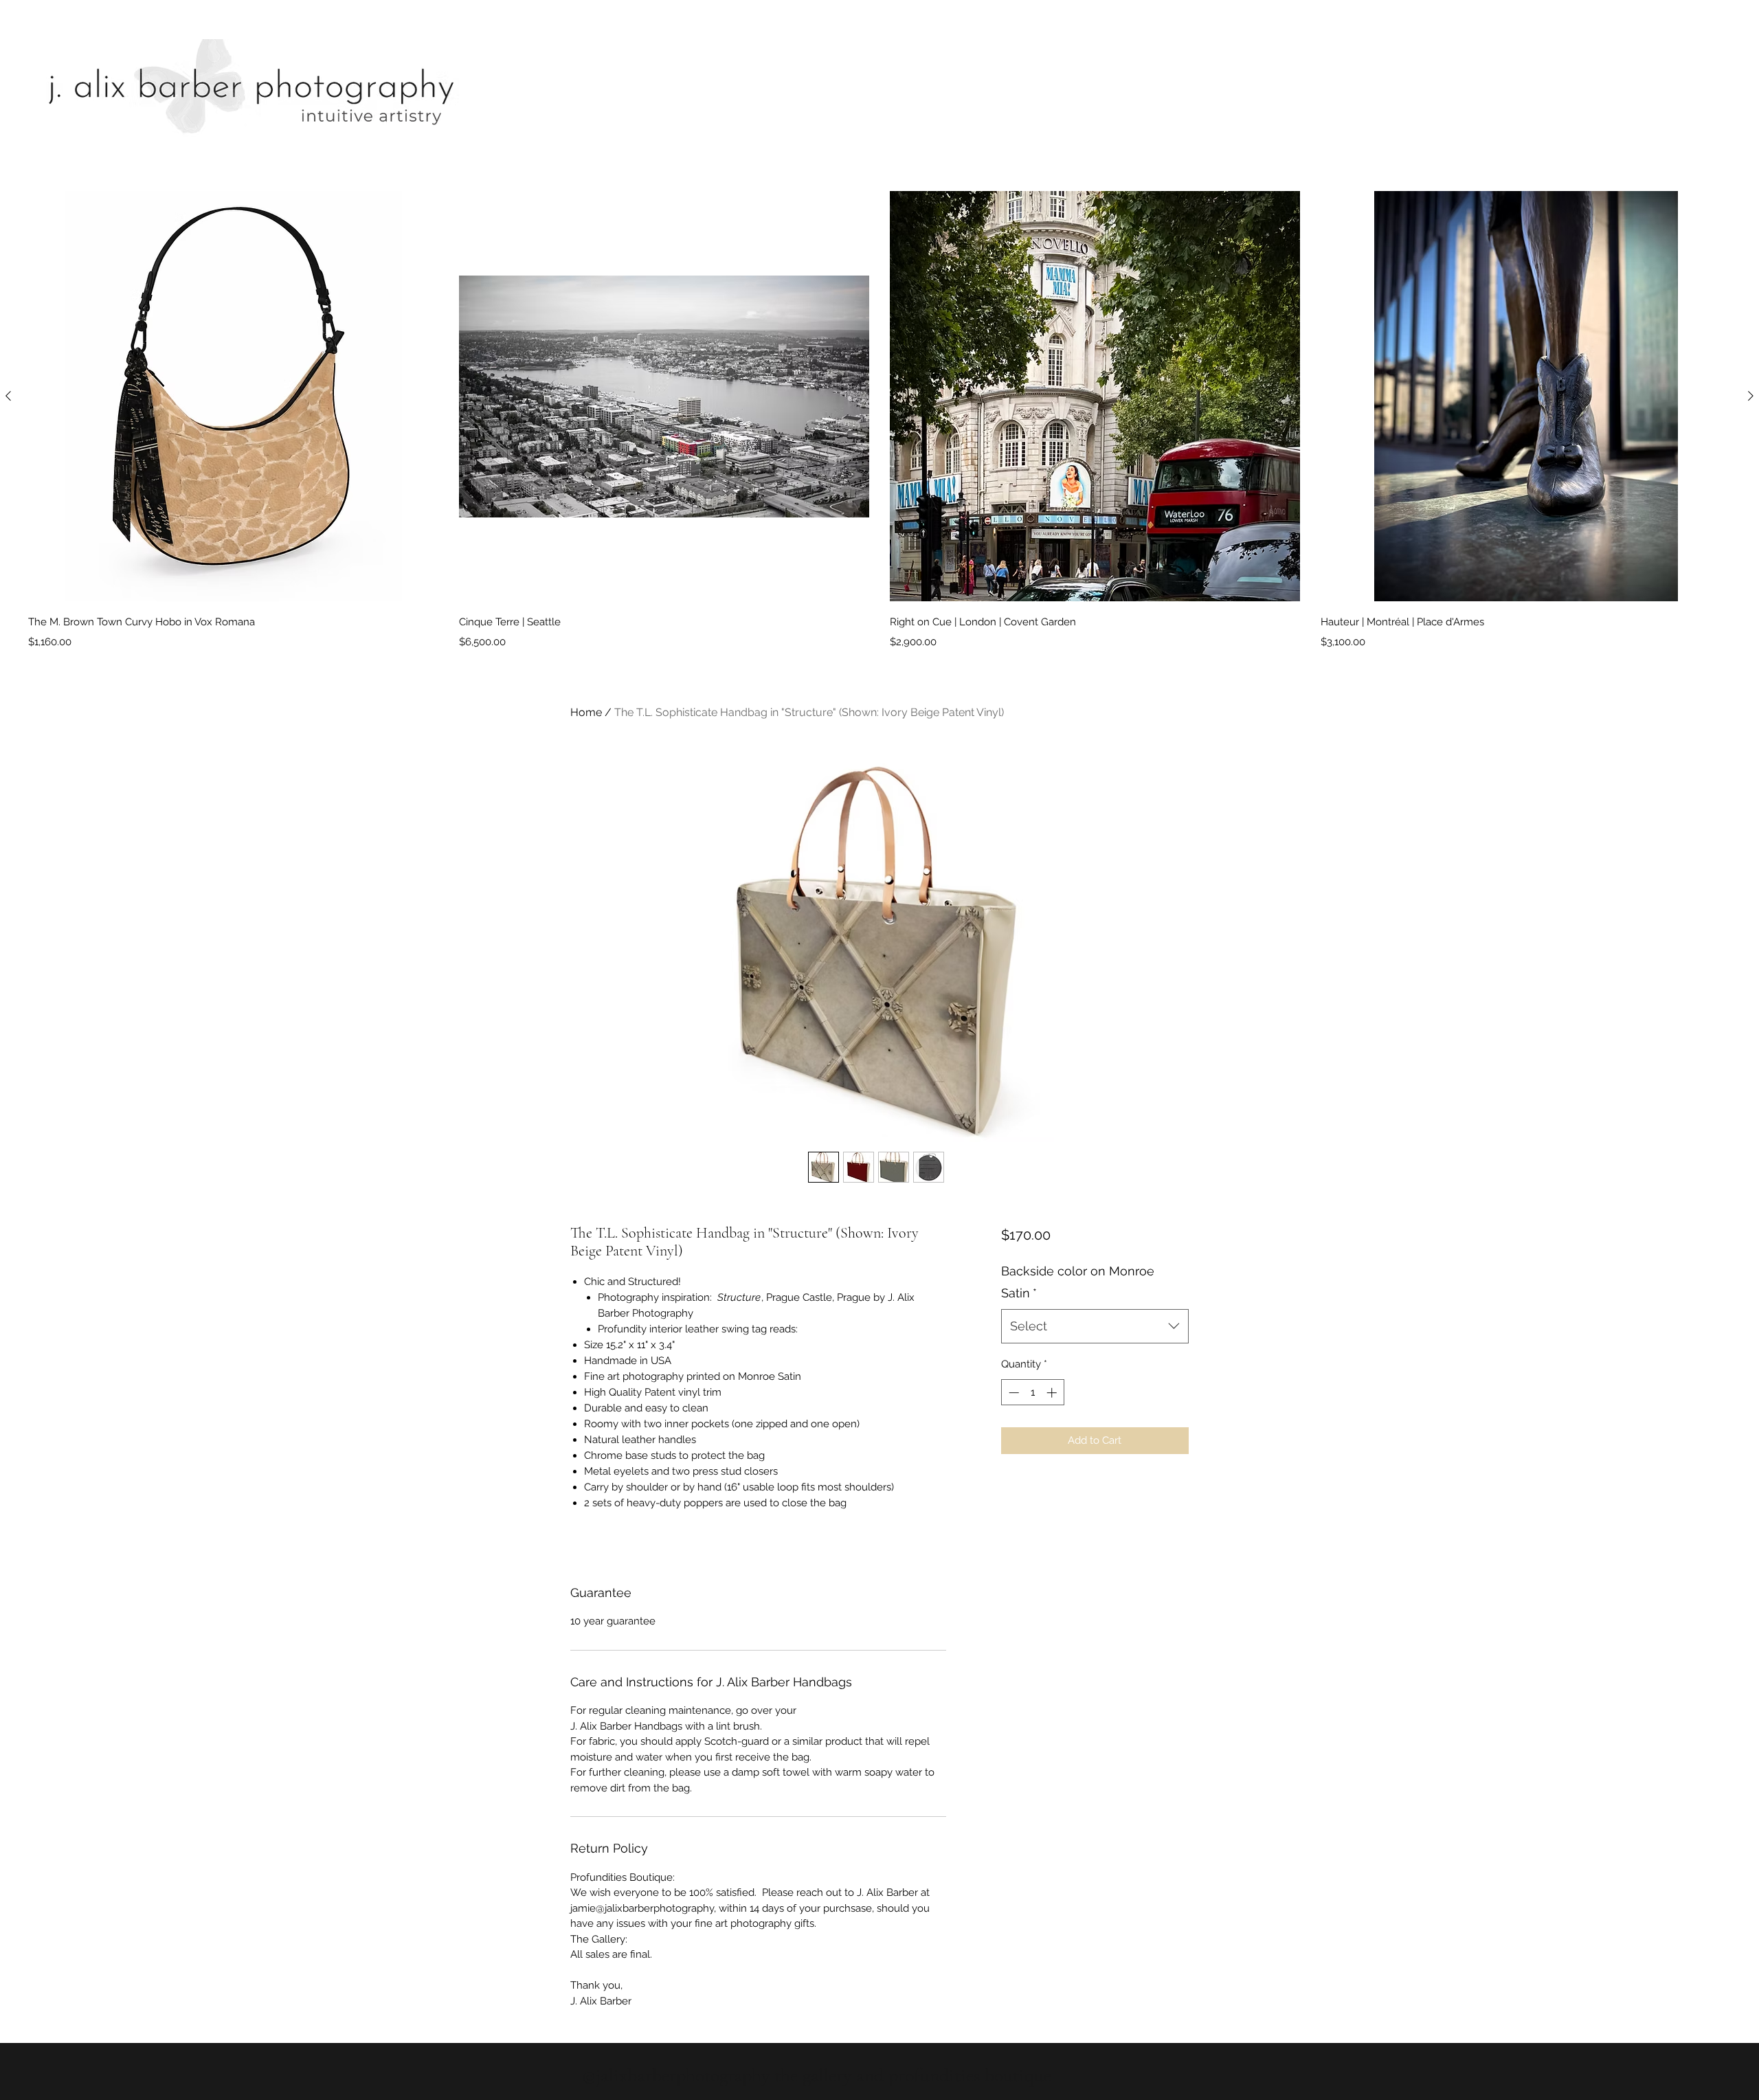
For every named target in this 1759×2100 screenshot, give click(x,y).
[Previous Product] (8, 396)
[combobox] (1095, 1326)
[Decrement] (1012, 1393)
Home (586, 712)
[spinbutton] (1032, 1393)
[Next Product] (1751, 396)
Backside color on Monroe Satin (1078, 1282)
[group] (879, 421)
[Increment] (1053, 1393)
